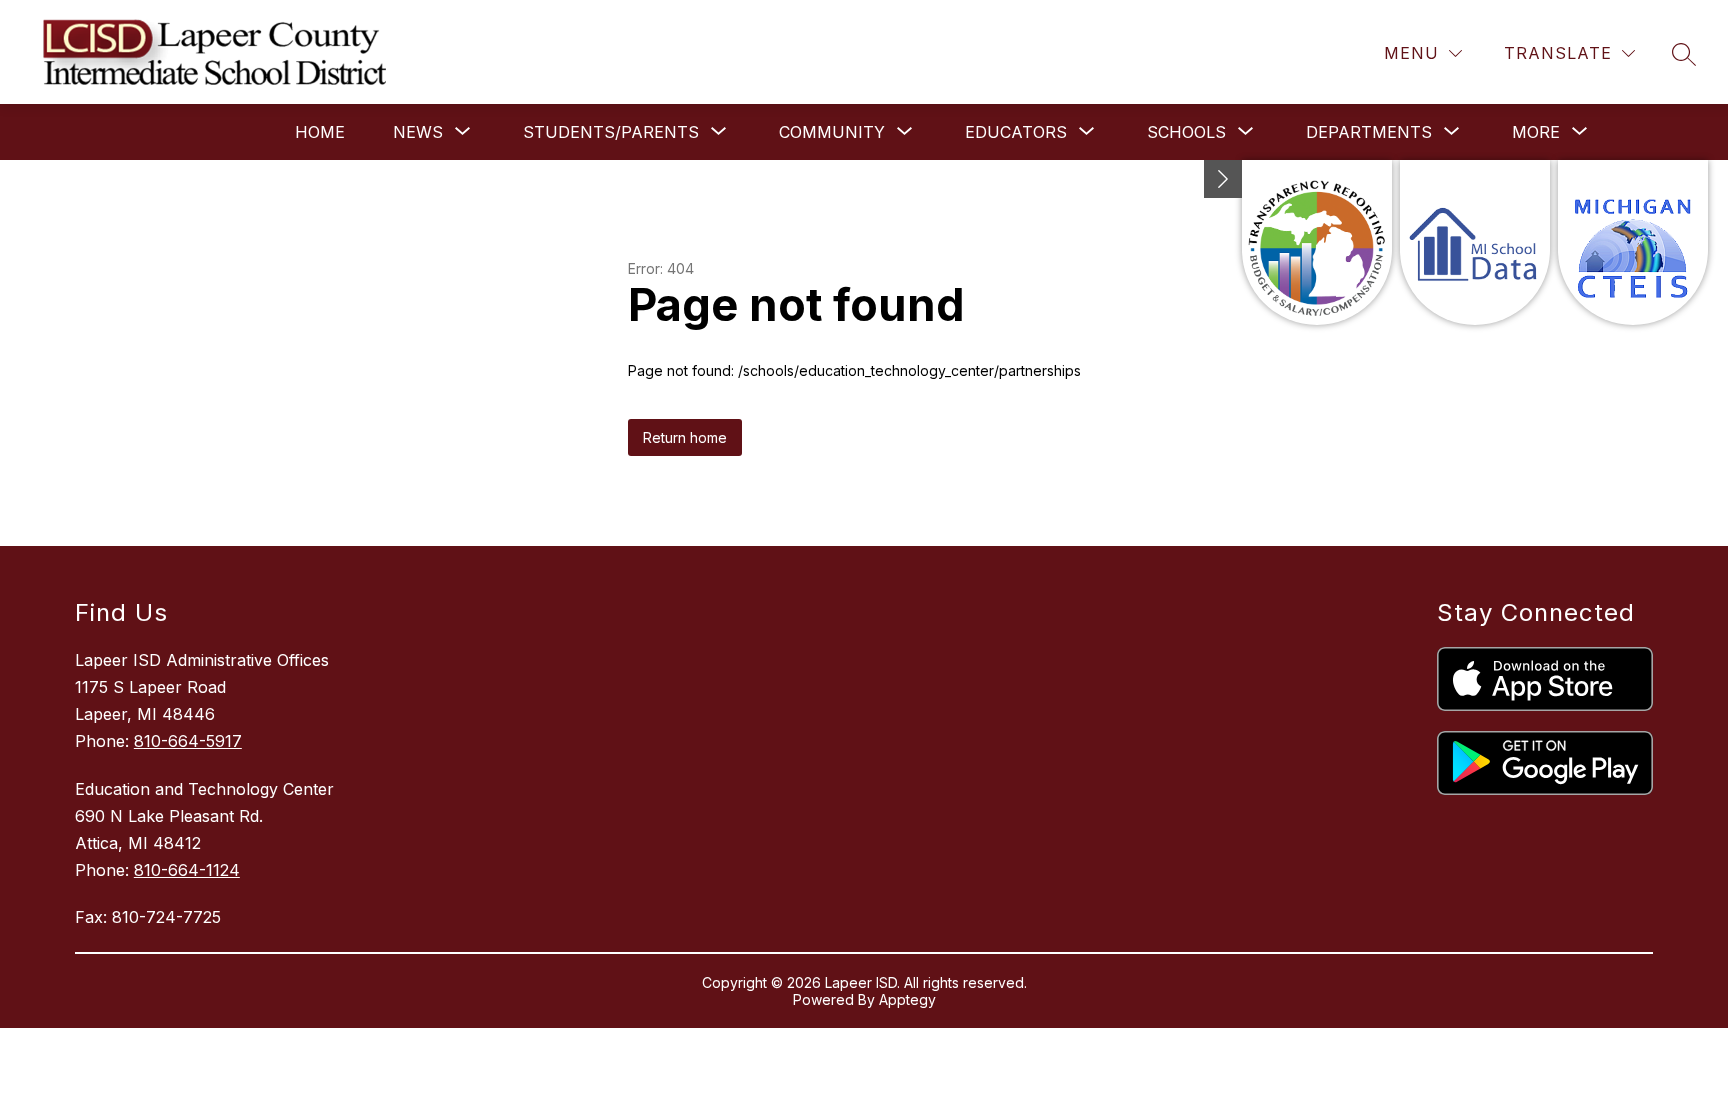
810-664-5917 (188, 741)
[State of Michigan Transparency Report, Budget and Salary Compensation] (1317, 242)
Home (320, 132)
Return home (685, 437)
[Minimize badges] (1223, 179)
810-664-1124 (187, 870)
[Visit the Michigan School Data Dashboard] (1475, 242)
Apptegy (907, 999)
